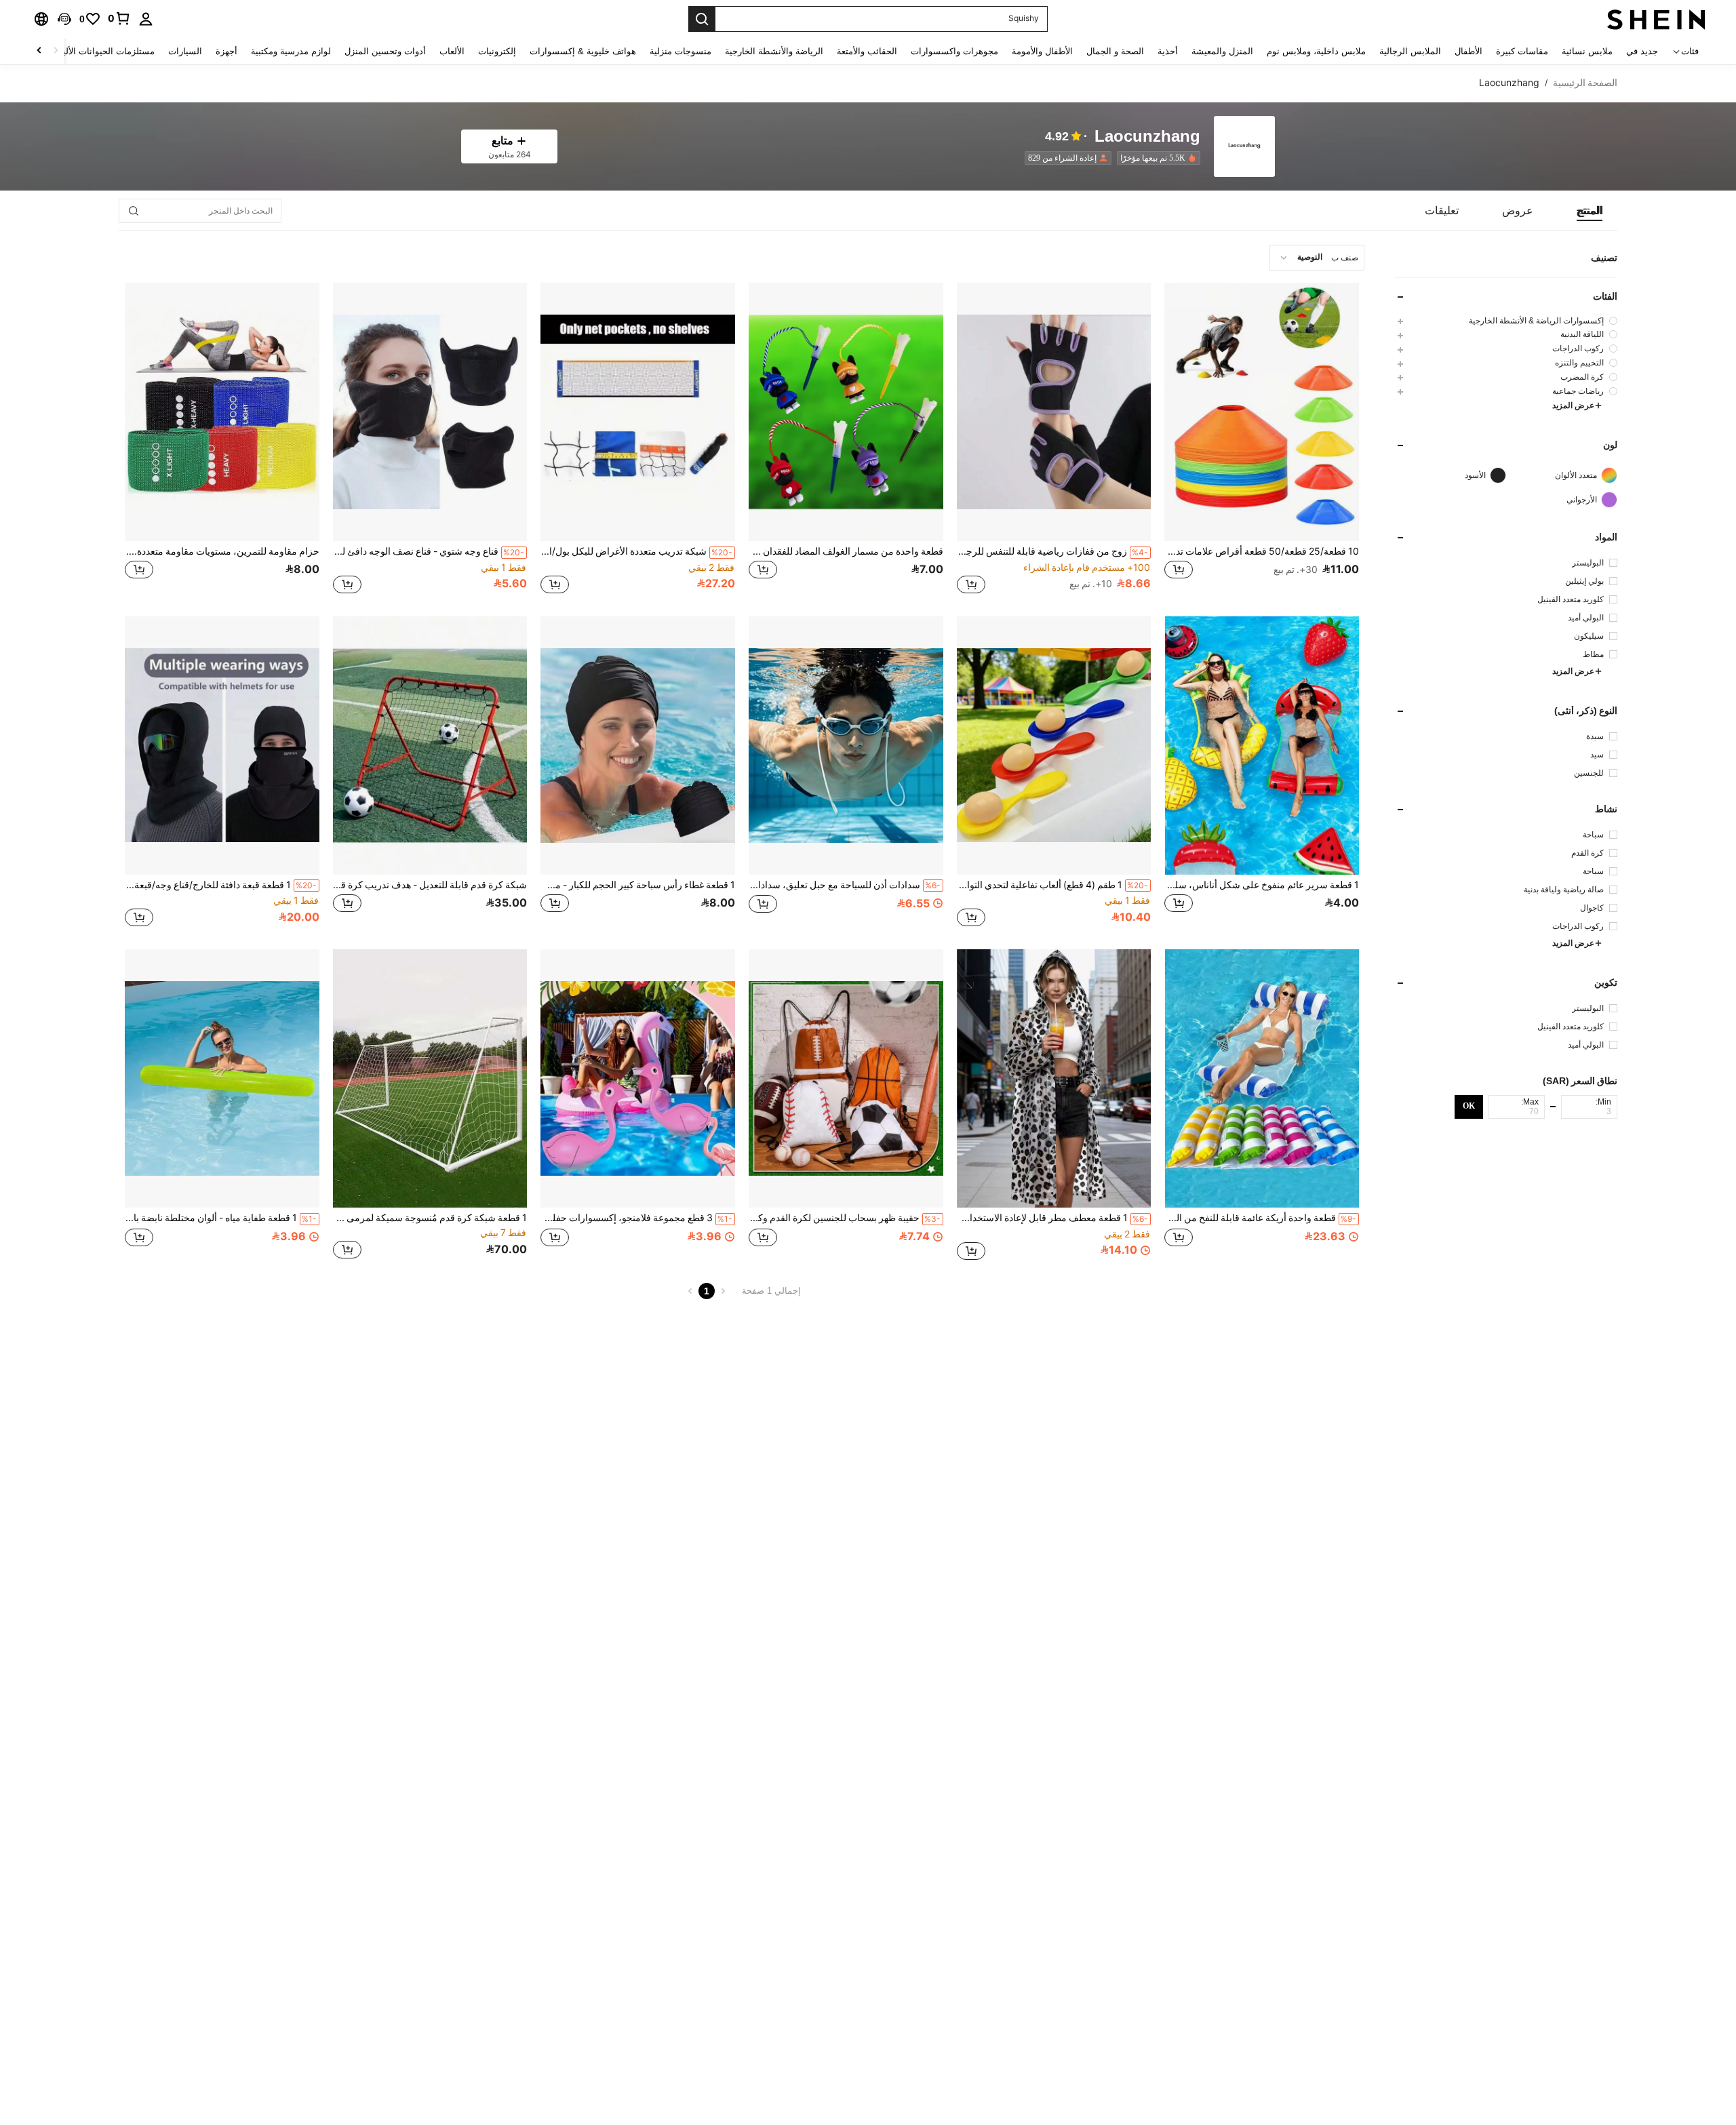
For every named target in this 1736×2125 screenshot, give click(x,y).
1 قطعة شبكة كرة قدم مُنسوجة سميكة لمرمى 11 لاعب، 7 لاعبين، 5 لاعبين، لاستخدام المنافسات (430, 1218)
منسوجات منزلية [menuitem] (680, 51)
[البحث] (702, 19)
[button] (64, 19)
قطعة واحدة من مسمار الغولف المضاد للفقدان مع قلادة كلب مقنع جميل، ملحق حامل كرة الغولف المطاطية (846, 551)
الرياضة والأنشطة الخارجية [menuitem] (774, 51)
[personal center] (146, 19)
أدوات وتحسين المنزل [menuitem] (385, 51)
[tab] (1590, 211)
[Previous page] (723, 1291)
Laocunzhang (1147, 137)
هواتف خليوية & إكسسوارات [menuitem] (583, 51)
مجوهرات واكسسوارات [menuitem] (954, 51)
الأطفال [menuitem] (1468, 51)
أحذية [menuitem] (1168, 51)
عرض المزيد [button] (1573, 405)
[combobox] (1317, 258)
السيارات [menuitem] (185, 51)
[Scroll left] (56, 51)
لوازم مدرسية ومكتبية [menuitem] (291, 51)
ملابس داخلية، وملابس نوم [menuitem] (1316, 51)
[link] (119, 18)
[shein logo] (1656, 19)
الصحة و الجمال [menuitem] (1115, 51)
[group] (1506, 320)
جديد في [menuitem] (1642, 51)
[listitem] (1156, 158)
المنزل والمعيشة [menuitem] (1222, 51)
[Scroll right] (39, 51)
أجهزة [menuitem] (226, 51)
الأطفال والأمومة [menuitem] (1042, 51)
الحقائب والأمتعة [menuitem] (867, 51)
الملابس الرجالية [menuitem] (1410, 51)
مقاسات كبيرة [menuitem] (1522, 51)
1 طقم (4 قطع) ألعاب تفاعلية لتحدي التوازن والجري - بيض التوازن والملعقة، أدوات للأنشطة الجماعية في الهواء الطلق (1053, 885)
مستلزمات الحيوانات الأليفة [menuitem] (104, 51)
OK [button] (1469, 1107)
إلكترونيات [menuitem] (497, 51)
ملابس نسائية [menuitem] (1587, 51)
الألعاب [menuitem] (452, 51)
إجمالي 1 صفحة (771, 1291)
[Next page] (690, 1291)
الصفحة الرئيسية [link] (1585, 83)
